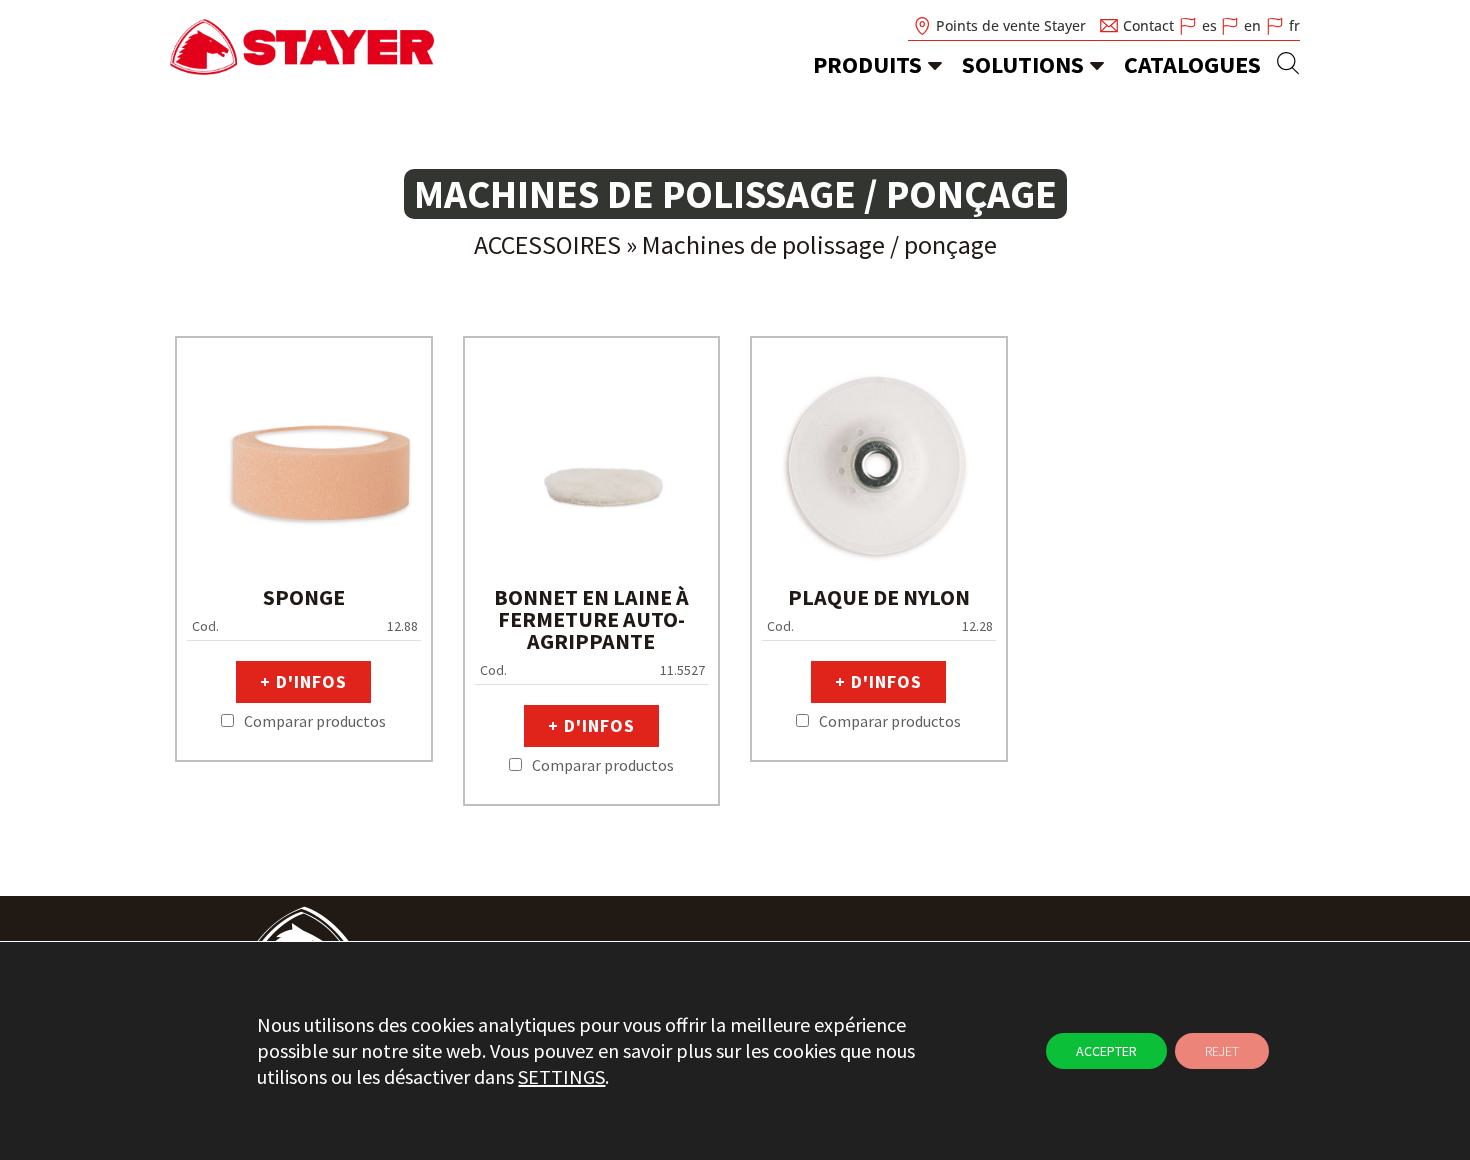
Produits (867, 64)
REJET (1222, 1051)
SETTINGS (561, 1076)
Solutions (1023, 64)
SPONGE (304, 597)
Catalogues (1192, 64)
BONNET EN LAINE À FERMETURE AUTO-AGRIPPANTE (591, 619)
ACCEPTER (1106, 1051)
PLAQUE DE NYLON (879, 597)
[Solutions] (1097, 65)
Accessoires (547, 244)
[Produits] (935, 65)
